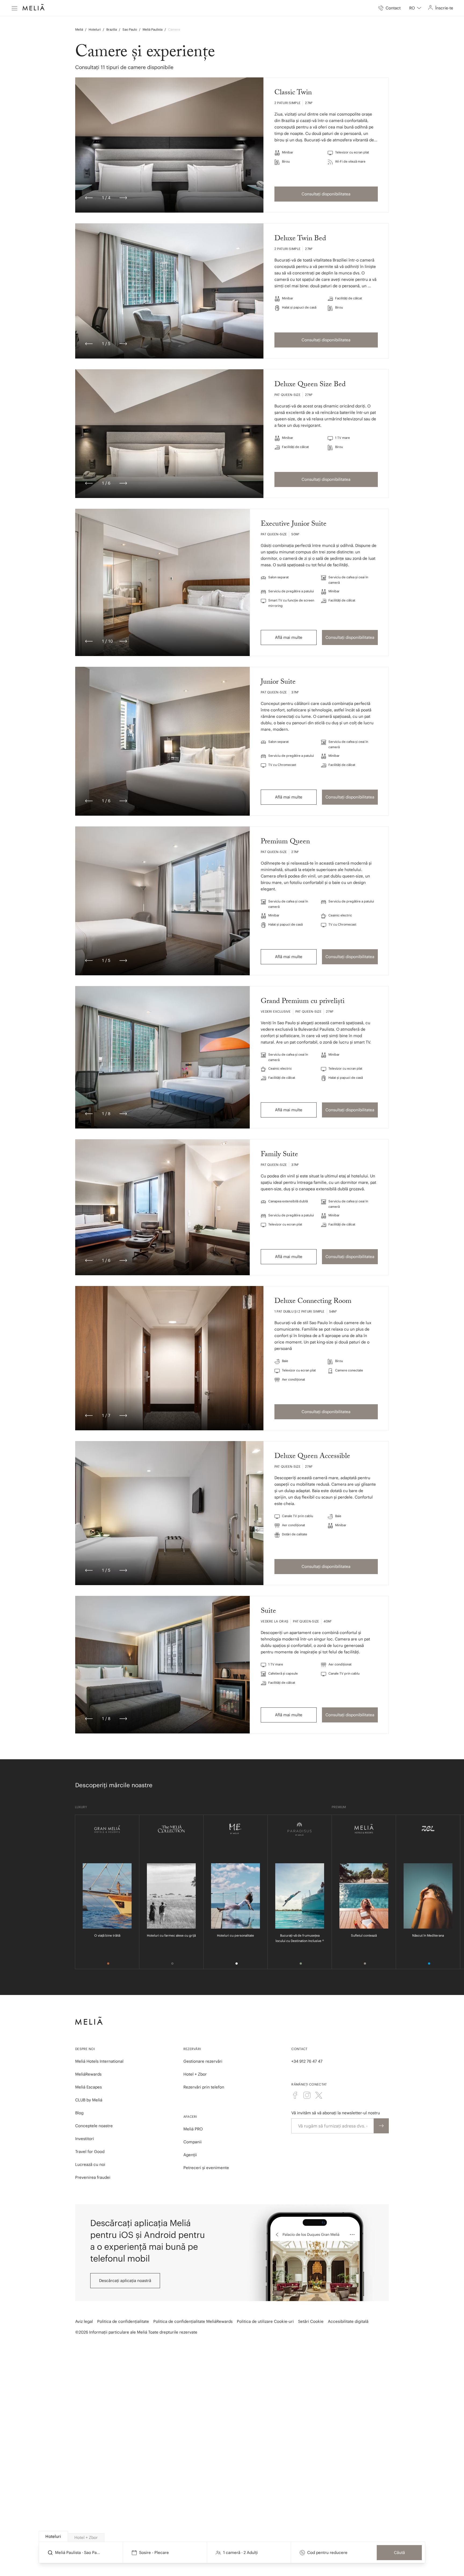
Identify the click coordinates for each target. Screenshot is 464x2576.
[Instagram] (307, 2095)
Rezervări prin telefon (204, 2087)
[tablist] (232, 2536)
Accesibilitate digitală (348, 2321)
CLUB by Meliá (89, 2100)
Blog (79, 2113)
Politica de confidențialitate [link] (123, 2321)
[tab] (53, 2536)
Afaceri (190, 2117)
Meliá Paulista (153, 29)
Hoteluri (95, 29)
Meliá (79, 29)
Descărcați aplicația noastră (125, 2281)
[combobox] (415, 8)
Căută (399, 2552)
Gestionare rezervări (203, 2061)
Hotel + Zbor (195, 2074)
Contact (299, 2049)
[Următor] (123, 198)
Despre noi (85, 2049)
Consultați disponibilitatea (326, 194)
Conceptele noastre (94, 2126)
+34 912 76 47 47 (307, 2061)
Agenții (190, 2155)
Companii (193, 2142)
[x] (319, 2095)
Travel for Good (90, 2152)
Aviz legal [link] (84, 2321)
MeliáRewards (88, 2074)
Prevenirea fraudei (93, 2177)
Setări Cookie (311, 2321)
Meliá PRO (193, 2129)
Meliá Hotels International (99, 2061)
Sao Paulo (130, 29)
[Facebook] (295, 2095)
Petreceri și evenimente (206, 2168)
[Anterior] (89, 198)
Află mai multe (289, 637)
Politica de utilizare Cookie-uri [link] (265, 2321)
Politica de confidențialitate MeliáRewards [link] (193, 2321)
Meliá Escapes (88, 2087)
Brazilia (112, 29)
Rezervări (192, 2049)
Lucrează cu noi (90, 2164)
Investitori (85, 2139)
